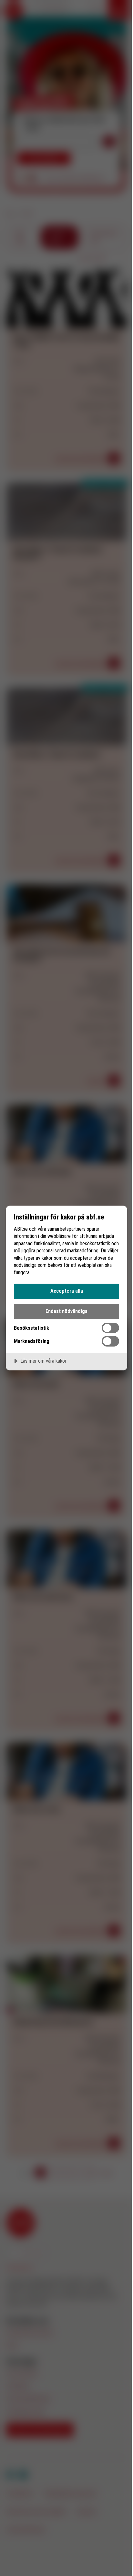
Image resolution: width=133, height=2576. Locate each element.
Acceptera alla (67, 1291)
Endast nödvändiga (66, 1311)
